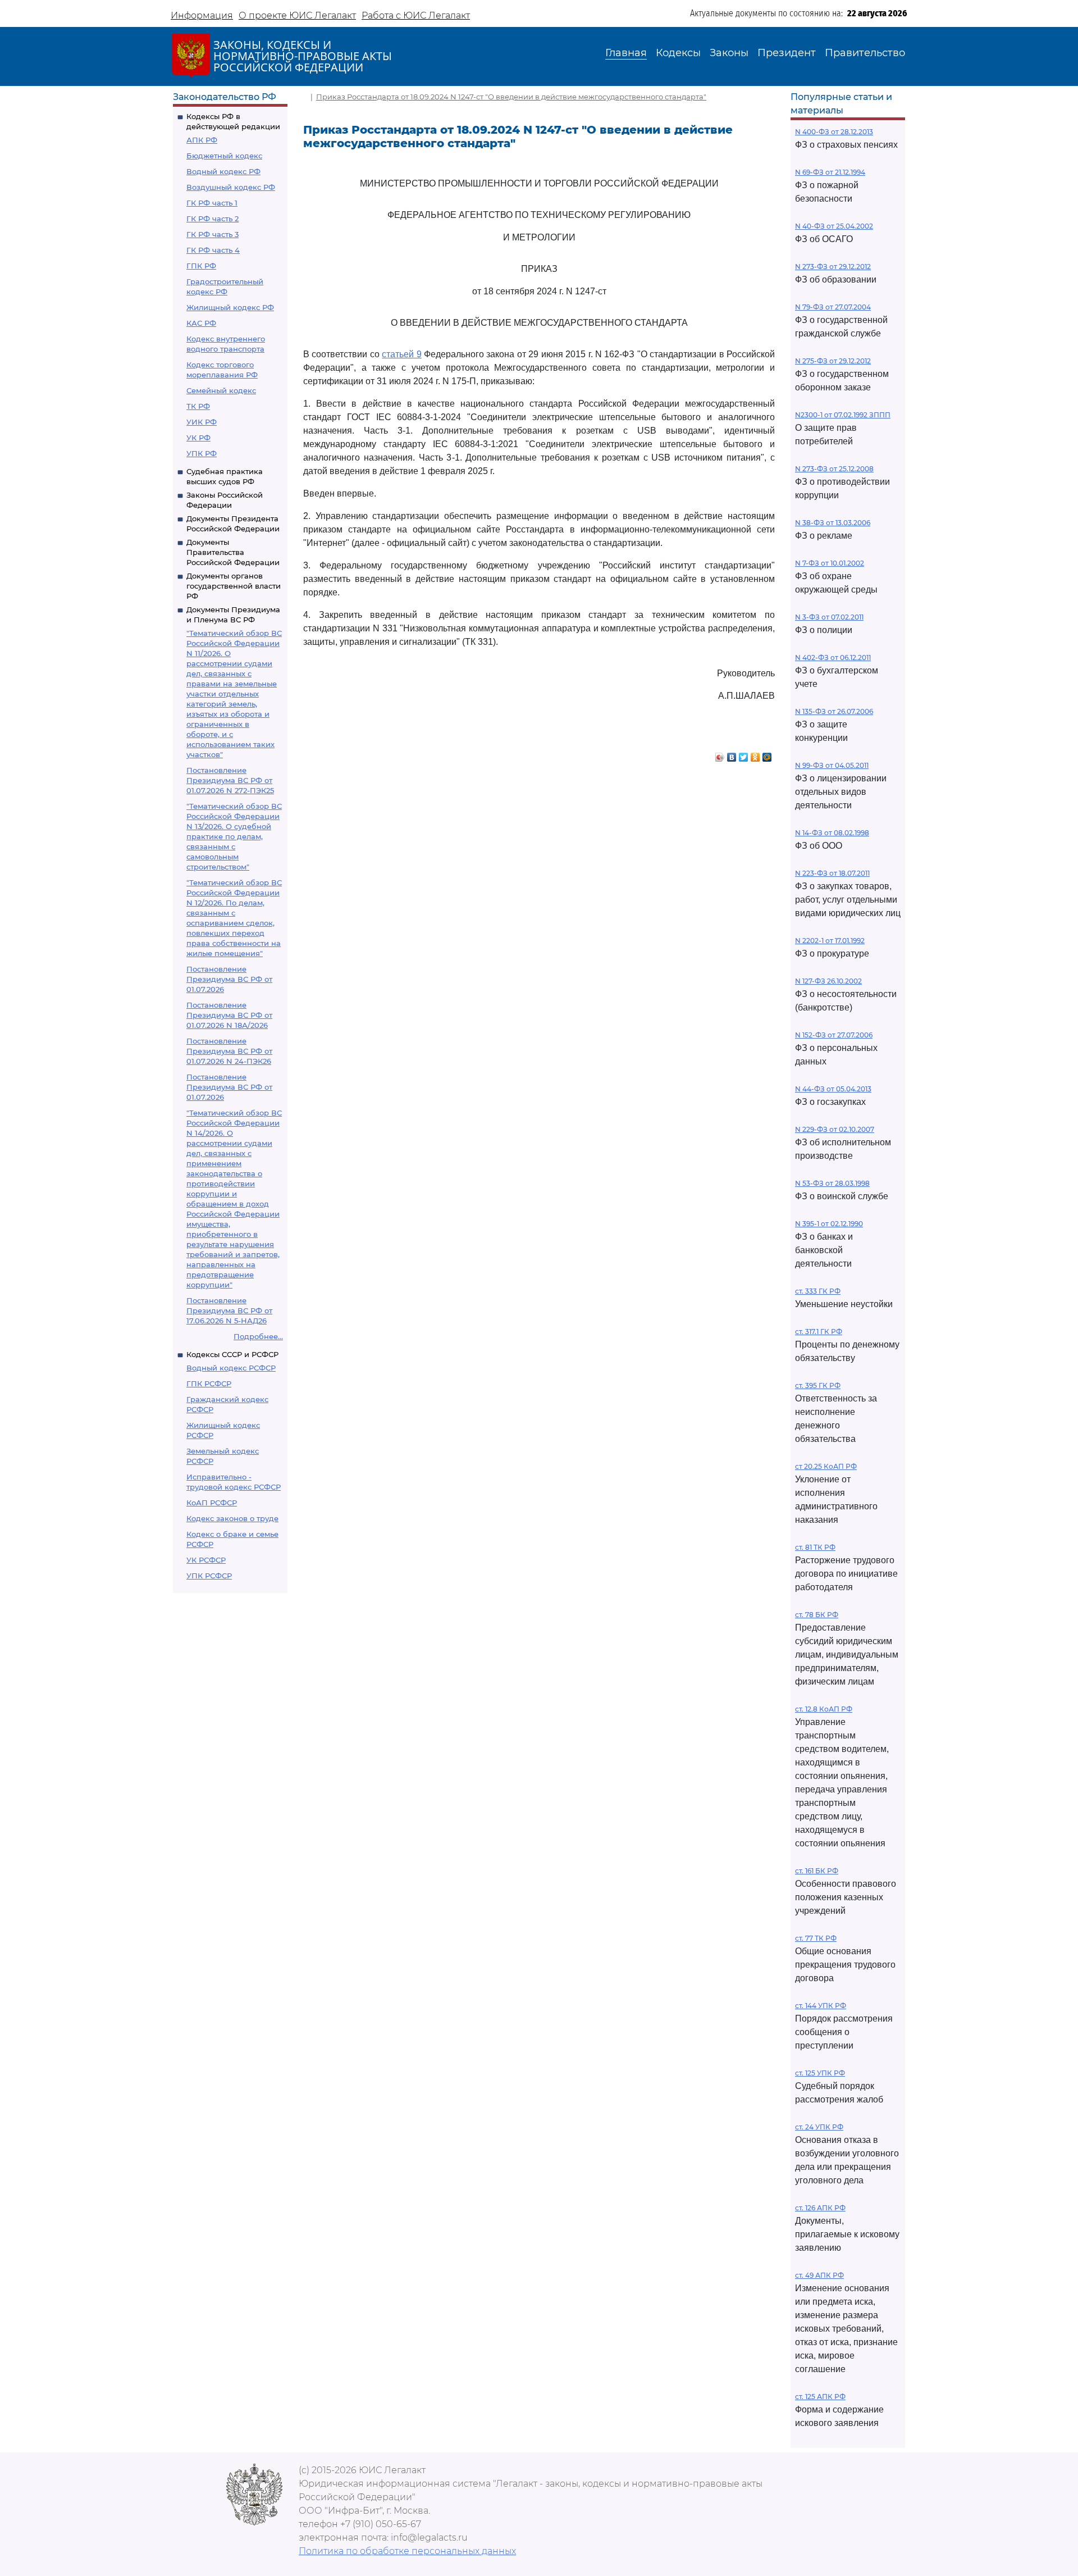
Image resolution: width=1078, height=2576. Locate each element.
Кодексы (678, 53)
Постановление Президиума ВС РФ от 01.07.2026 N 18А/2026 (229, 1015)
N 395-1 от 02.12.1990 (829, 1224)
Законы (729, 53)
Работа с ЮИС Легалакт (416, 15)
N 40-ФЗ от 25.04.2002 (834, 226)
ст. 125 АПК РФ (820, 2397)
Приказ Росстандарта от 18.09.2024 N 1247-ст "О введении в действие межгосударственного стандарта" (511, 97)
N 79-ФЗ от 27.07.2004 (833, 307)
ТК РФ (198, 406)
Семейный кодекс (221, 390)
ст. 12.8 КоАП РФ (824, 1709)
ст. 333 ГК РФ (818, 1291)
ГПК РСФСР (209, 1383)
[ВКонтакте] (732, 754)
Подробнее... (258, 1336)
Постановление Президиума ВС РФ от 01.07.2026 (229, 979)
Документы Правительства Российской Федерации (233, 552)
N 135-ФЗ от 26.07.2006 (834, 711)
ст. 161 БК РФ (817, 1871)
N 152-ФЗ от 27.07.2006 (834, 1035)
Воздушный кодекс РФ (231, 187)
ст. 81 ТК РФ (815, 1547)
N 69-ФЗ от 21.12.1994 (830, 172)
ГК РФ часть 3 (213, 234)
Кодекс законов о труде (232, 1518)
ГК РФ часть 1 (212, 203)
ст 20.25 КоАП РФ (826, 1466)
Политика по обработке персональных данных (407, 2551)
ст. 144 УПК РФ (821, 2006)
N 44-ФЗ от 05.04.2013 (833, 1089)
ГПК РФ (201, 266)
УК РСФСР (206, 1560)
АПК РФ (202, 140)
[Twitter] (744, 754)
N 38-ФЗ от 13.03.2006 (833, 523)
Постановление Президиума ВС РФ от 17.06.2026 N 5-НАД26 (229, 1310)
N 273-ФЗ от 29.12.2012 (833, 267)
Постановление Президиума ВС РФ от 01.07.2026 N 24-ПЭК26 (229, 1051)
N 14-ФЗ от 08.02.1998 (832, 833)
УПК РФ (202, 453)
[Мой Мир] (767, 754)
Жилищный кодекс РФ (230, 307)
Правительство (865, 53)
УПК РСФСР (209, 1576)
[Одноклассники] (755, 754)
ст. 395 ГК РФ (818, 1385)
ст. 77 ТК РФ (816, 1938)
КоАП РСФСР (212, 1503)
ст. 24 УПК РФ (819, 2127)
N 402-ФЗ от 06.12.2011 (833, 657)
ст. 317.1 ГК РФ (819, 1332)
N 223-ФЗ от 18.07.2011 (832, 873)
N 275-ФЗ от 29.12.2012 (833, 361)
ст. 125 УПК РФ (820, 2073)
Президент (787, 53)
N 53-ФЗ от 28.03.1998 (832, 1183)
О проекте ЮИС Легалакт (297, 15)
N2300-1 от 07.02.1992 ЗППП (843, 415)
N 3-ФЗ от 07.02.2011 (829, 617)
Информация (202, 15)
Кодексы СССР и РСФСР (232, 1354)
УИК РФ (202, 422)
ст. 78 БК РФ (817, 1615)
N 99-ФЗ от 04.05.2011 (832, 765)
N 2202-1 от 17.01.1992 (830, 941)
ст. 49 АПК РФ (819, 2275)
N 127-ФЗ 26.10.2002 (828, 981)
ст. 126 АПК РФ (820, 2208)
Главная (626, 53)
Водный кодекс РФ (223, 171)
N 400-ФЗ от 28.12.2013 (834, 132)
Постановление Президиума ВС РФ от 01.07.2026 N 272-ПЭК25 (230, 780)
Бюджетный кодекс (224, 156)
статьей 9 (401, 354)
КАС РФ (201, 323)
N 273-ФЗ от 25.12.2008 (834, 469)
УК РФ (198, 438)
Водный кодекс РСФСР (231, 1368)
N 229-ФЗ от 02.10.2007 (835, 1129)
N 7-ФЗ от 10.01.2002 (830, 563)
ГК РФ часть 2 (213, 219)
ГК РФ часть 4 (213, 250)
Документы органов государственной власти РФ (234, 586)
